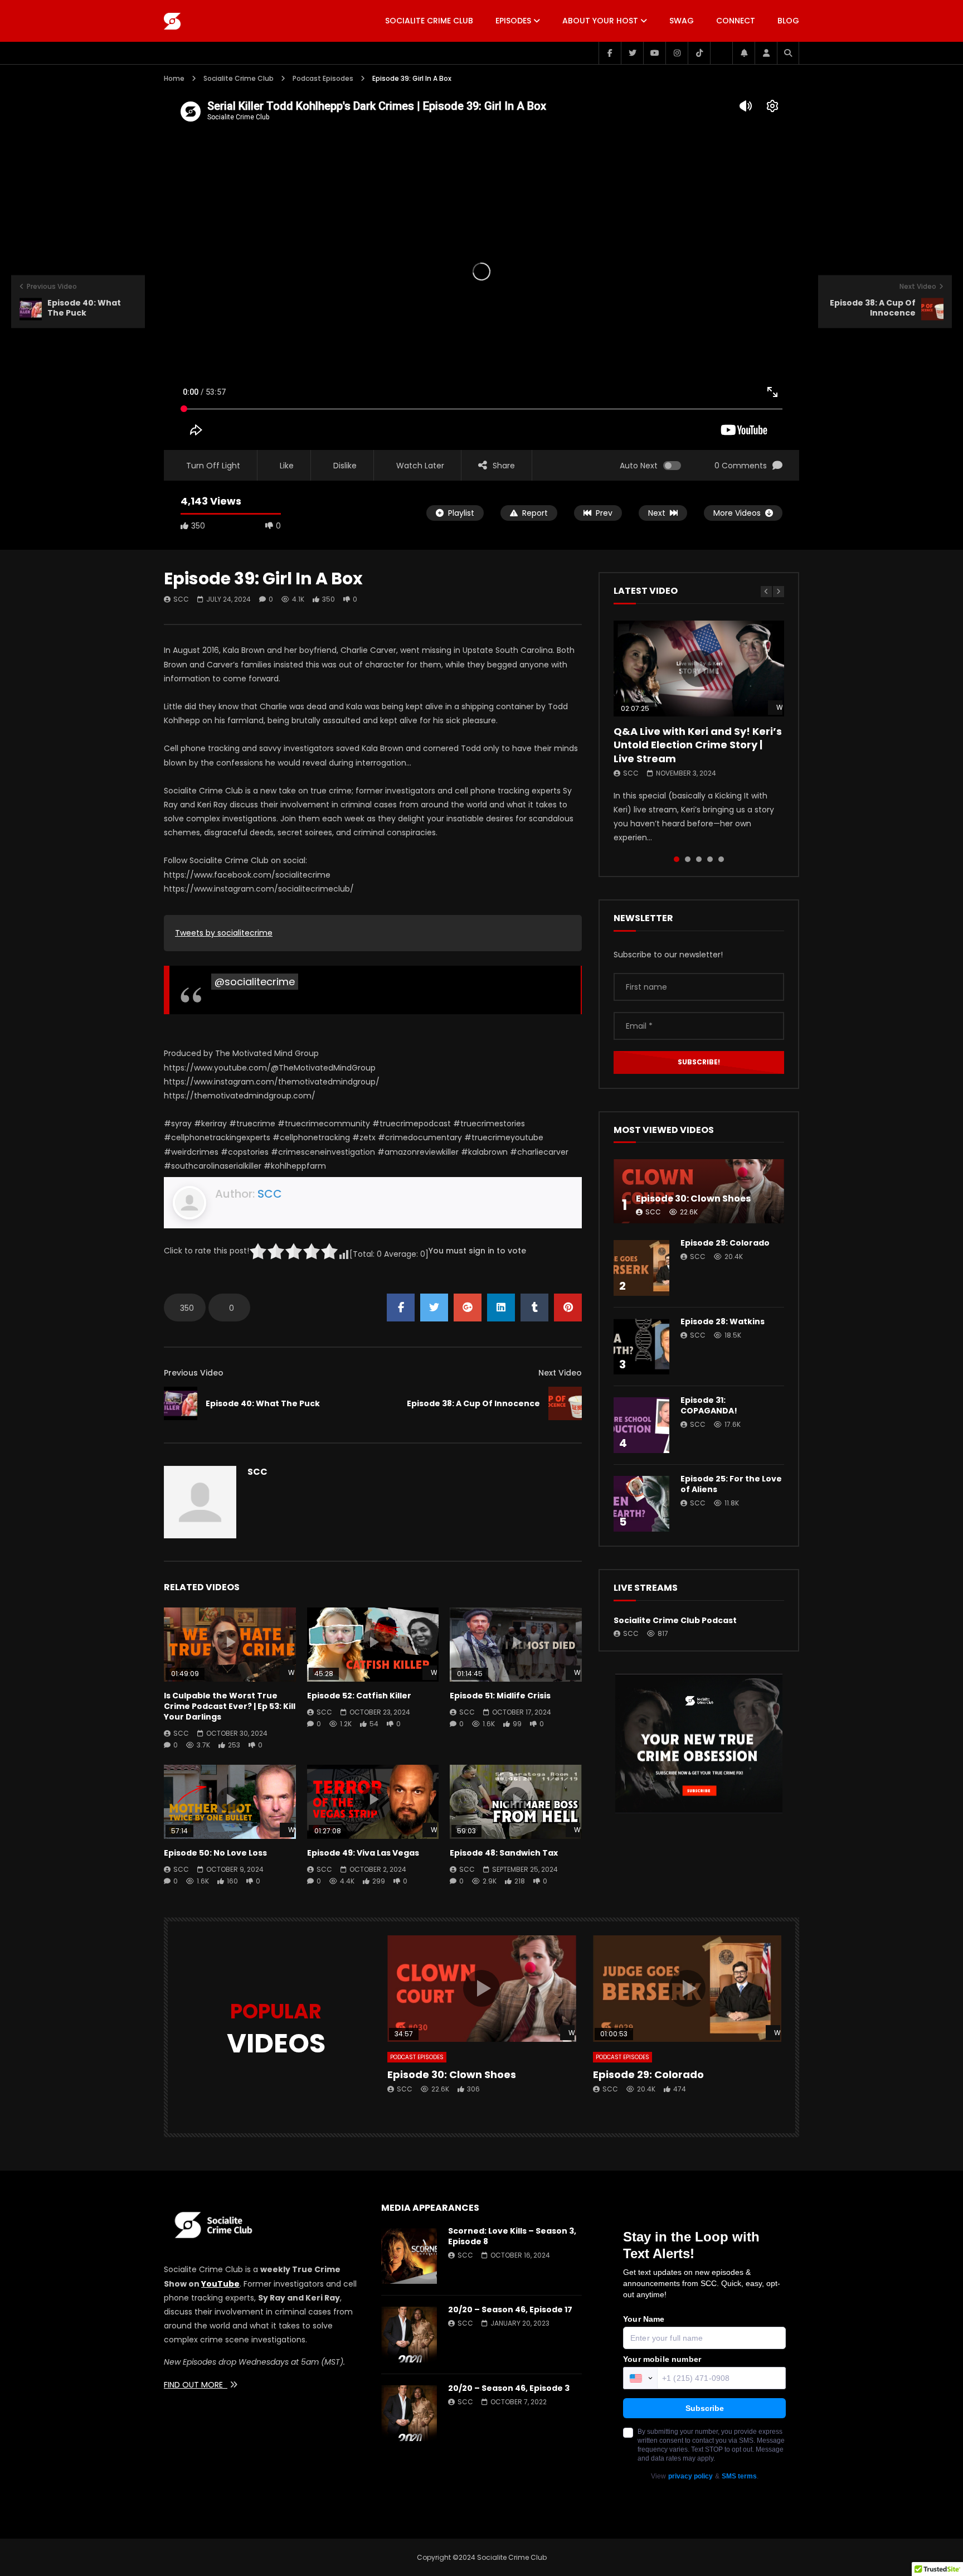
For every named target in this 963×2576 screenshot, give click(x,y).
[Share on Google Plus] (468, 1308)
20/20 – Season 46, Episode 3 (509, 2388)
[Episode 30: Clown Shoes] (699, 1191)
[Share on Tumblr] (534, 1308)
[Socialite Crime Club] (172, 21)
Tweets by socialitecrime (224, 933)
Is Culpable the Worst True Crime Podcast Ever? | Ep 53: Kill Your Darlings (230, 1706)
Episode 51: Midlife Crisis (500, 1696)
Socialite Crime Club (429, 21)
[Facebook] (610, 53)
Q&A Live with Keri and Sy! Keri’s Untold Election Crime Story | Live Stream (698, 745)
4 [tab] (710, 859)
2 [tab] (688, 859)
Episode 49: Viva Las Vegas (363, 1853)
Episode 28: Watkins (723, 1321)
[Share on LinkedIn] (501, 1308)
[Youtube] (654, 53)
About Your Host (600, 21)
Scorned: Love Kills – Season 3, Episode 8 (512, 2236)
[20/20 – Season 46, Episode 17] (409, 2335)
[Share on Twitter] (434, 1308)
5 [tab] (721, 859)
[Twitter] (632, 53)
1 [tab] (677, 859)
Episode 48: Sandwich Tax (504, 1853)
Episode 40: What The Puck (263, 1403)
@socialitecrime (255, 982)
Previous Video (194, 1373)
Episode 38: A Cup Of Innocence (473, 1403)
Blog (788, 21)
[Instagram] (677, 53)
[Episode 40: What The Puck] (181, 1403)
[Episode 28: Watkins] (641, 1347)
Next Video (560, 1373)
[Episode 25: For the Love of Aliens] (641, 1504)
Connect (736, 21)
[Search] (788, 53)
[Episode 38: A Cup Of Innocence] (565, 1403)
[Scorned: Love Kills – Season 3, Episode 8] (409, 2256)
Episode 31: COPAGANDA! (709, 1405)
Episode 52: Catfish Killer (359, 1696)
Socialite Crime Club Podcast (675, 1620)
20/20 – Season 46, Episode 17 (510, 2309)
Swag (682, 21)
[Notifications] (743, 53)
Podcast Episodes (323, 78)
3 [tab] (699, 859)
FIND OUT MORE (196, 2385)
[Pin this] (568, 1308)
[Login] (766, 53)
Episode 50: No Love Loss (215, 1853)
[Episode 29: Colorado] (641, 1268)
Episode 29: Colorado (725, 1243)
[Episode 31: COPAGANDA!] (641, 1425)
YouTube (220, 2284)
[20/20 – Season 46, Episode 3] (409, 2413)
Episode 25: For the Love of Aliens (731, 1484)
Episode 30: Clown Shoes (693, 1199)
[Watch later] (721, 53)
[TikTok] (699, 53)
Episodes (513, 21)
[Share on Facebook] (401, 1308)
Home (174, 78)
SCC (181, 599)
